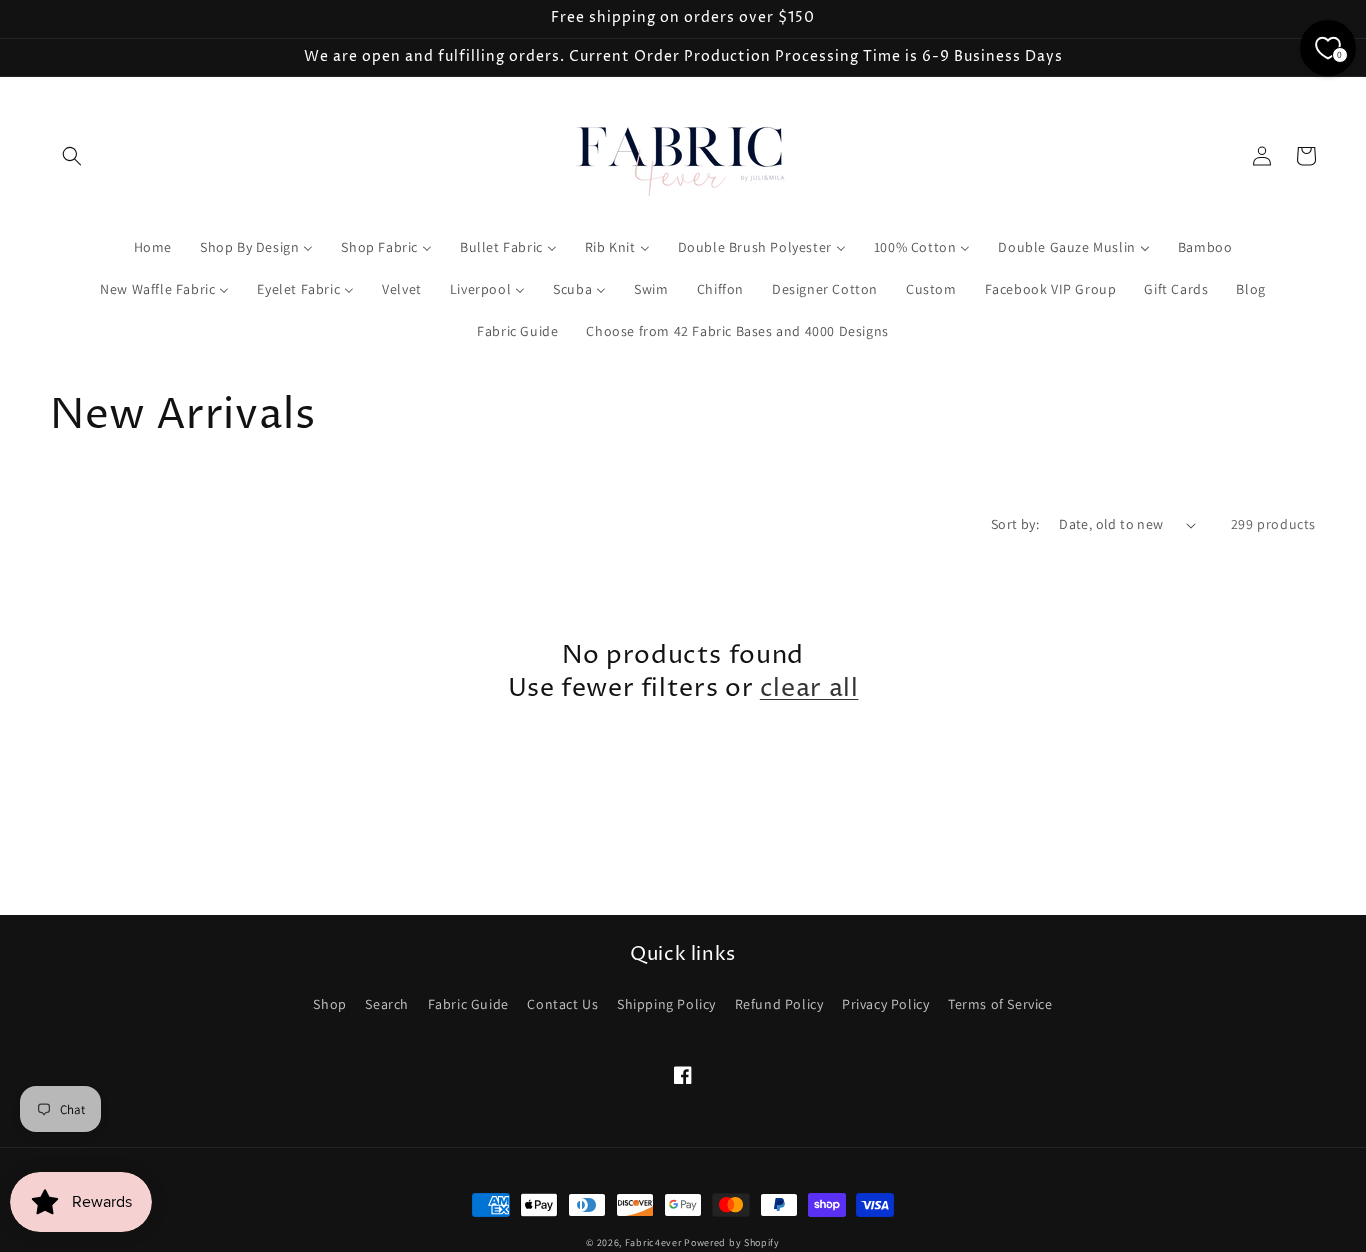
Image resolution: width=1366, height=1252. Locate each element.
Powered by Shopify (732, 1242)
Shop (329, 1004)
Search (387, 1004)
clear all (809, 689)
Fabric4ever (653, 1242)
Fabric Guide (468, 1004)
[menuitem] (153, 247)
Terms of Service (1000, 1004)
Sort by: (1015, 524)
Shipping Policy (666, 1004)
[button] (72, 156)
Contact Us (562, 1004)
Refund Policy (779, 1004)
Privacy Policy (885, 1004)
